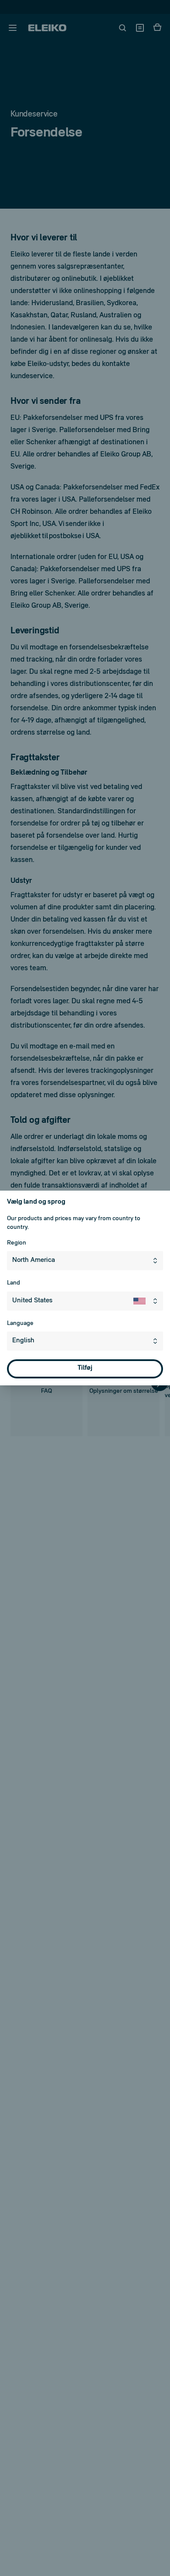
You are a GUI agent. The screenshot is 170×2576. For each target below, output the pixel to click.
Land (14, 1283)
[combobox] (85, 1261)
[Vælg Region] (157, 1261)
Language (20, 1323)
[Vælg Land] (148, 1301)
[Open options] (157, 1341)
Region (17, 1243)
